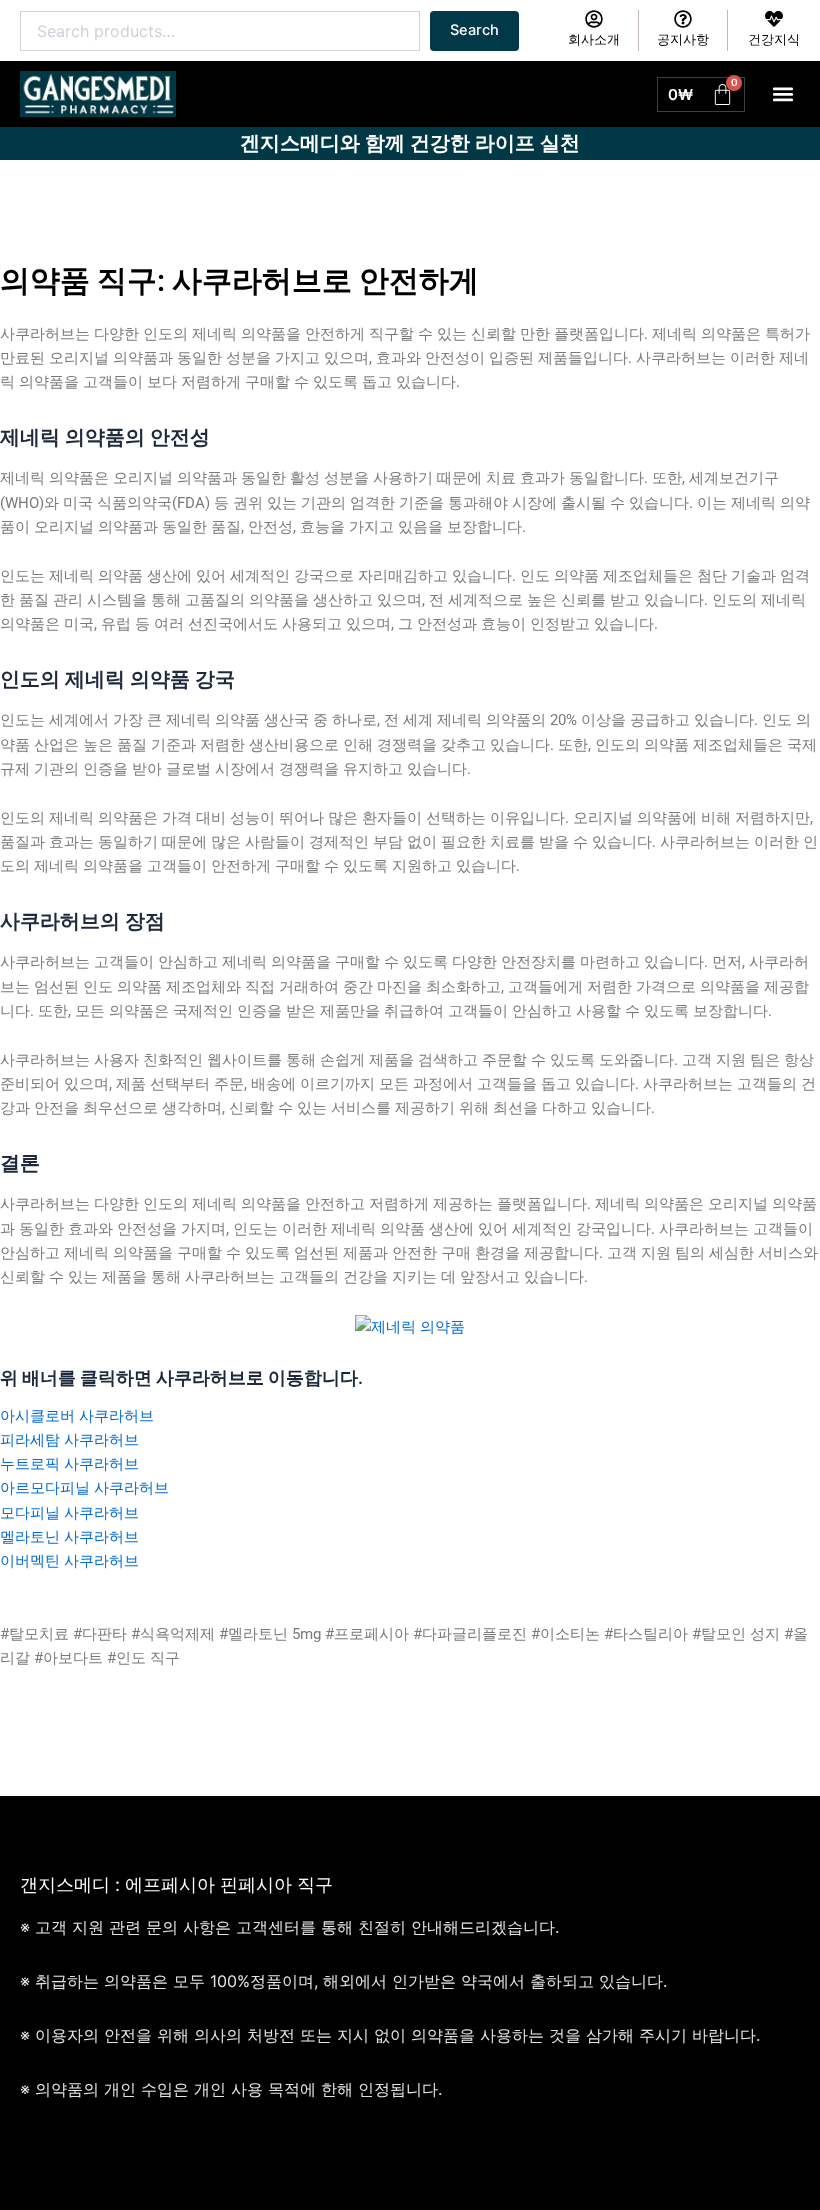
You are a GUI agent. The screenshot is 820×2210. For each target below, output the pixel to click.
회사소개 (594, 39)
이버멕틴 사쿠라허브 (69, 1561)
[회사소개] (594, 19)
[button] (783, 94)
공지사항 (683, 39)
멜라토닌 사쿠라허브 (69, 1537)
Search (474, 30)
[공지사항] (683, 19)
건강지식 (774, 39)
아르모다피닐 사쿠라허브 (84, 1488)
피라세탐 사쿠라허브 (69, 1440)
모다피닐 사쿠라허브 (69, 1513)
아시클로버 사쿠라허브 (77, 1416)
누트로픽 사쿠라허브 (69, 1464)
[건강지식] (774, 19)
